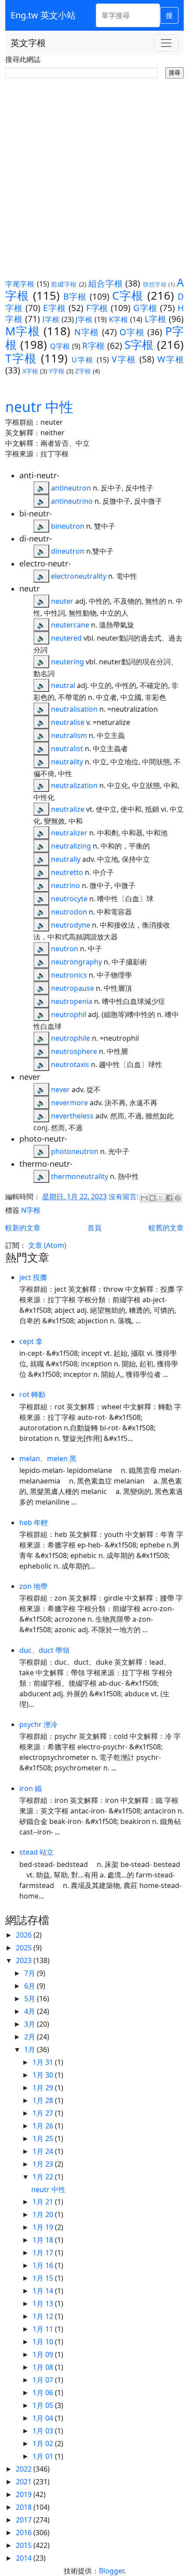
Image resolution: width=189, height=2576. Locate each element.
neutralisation (74, 709)
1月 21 (44, 2202)
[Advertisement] (94, 177)
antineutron (71, 488)
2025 (25, 1948)
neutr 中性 (39, 407)
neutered (66, 638)
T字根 (21, 358)
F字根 (97, 308)
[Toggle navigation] (166, 43)
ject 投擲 (33, 1277)
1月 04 (44, 2418)
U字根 (83, 360)
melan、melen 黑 (48, 1458)
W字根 (171, 359)
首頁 (94, 1228)
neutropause (73, 988)
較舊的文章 (166, 1228)
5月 (31, 1999)
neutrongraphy (76, 962)
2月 (31, 2037)
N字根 (87, 332)
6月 (31, 1986)
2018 (25, 2507)
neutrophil (69, 1014)
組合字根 (106, 283)
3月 (31, 2024)
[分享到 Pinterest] (178, 1198)
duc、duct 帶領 (44, 1650)
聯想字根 (155, 284)
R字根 (93, 346)
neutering (67, 662)
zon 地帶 (33, 1586)
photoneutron (75, 1151)
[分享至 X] (161, 1198)
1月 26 (44, 2126)
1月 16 (44, 2265)
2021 (25, 2482)
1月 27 (44, 2113)
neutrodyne (71, 925)
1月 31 (44, 2062)
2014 (25, 2558)
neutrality (67, 762)
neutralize (68, 809)
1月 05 (44, 2405)
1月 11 (44, 2329)
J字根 (84, 319)
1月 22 (44, 2177)
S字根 (139, 345)
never (60, 1089)
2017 (25, 2520)
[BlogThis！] (153, 1198)
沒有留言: (124, 1197)
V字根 (124, 359)
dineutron (68, 551)
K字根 (119, 319)
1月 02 (44, 2443)
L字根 (156, 319)
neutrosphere (74, 1051)
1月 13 (44, 2304)
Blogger (111, 2571)
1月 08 (44, 2367)
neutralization (74, 785)
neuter (62, 601)
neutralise (68, 722)
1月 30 (44, 2075)
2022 (25, 2469)
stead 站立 (36, 1852)
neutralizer (69, 833)
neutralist (67, 749)
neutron (65, 949)
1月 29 (44, 2088)
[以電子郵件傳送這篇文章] (144, 1198)
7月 (31, 1973)
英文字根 (28, 43)
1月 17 (44, 2253)
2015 (25, 2545)
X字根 (30, 371)
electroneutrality (79, 576)
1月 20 (44, 2214)
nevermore (69, 1103)
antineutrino (72, 501)
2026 (25, 1935)
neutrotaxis (70, 1064)
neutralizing (71, 846)
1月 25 (44, 2139)
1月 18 (44, 2240)
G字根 (145, 308)
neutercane (70, 625)
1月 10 (44, 2342)
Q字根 (60, 346)
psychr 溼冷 (38, 1724)
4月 (31, 2011)
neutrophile (71, 1038)
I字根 (51, 319)
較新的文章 (23, 1228)
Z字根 (83, 371)
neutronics (69, 975)
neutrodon (69, 912)
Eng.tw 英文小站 (43, 15)
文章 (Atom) (47, 1245)
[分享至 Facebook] (169, 1198)
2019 (25, 2494)
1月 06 (44, 2393)
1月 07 (44, 2380)
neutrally (66, 859)
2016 (25, 2533)
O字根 (132, 332)
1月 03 (44, 2431)
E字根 (55, 308)
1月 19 (44, 2227)
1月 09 (44, 2354)
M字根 (23, 331)
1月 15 (44, 2278)
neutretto (67, 872)
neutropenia (72, 1001)
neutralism (69, 735)
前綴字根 (64, 284)
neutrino (65, 885)
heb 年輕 (34, 1523)
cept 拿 (31, 1341)
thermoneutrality (80, 1176)
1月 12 (44, 2316)
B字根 (75, 296)
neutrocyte (69, 899)
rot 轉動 (32, 1394)
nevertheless (72, 1116)
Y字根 (57, 371)
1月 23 (44, 2164)
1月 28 (44, 2100)
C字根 (128, 296)
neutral (63, 685)
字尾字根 (20, 284)
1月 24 (44, 2151)
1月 (31, 2049)
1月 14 (44, 2291)
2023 (25, 1960)
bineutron (68, 526)
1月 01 (44, 2456)
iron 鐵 (31, 1788)
